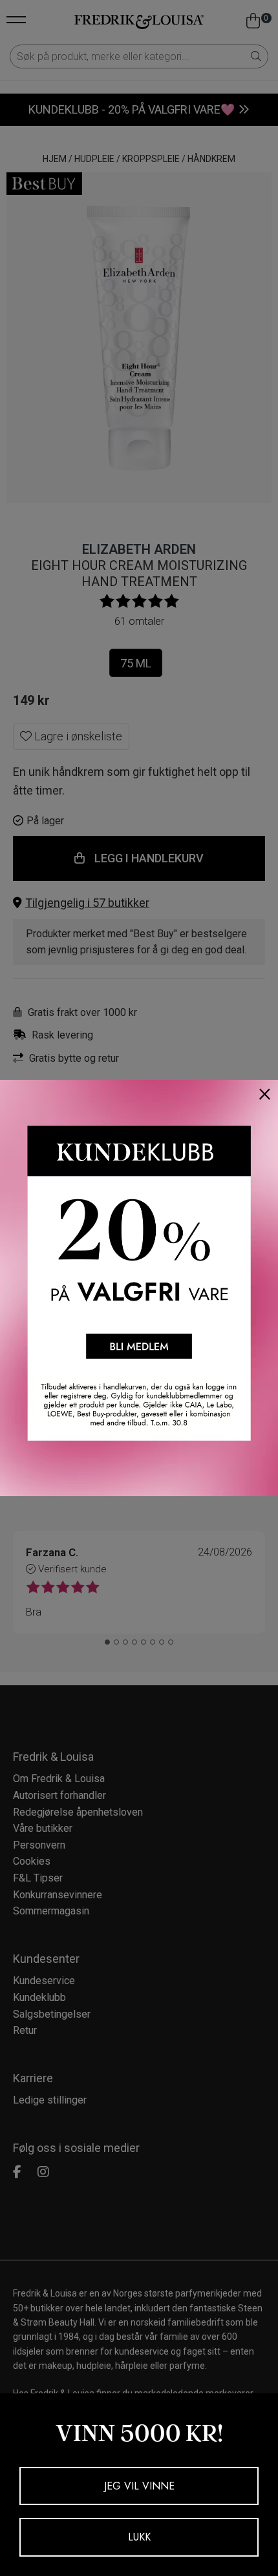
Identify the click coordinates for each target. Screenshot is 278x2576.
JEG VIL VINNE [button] (139, 2486)
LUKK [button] (139, 2537)
